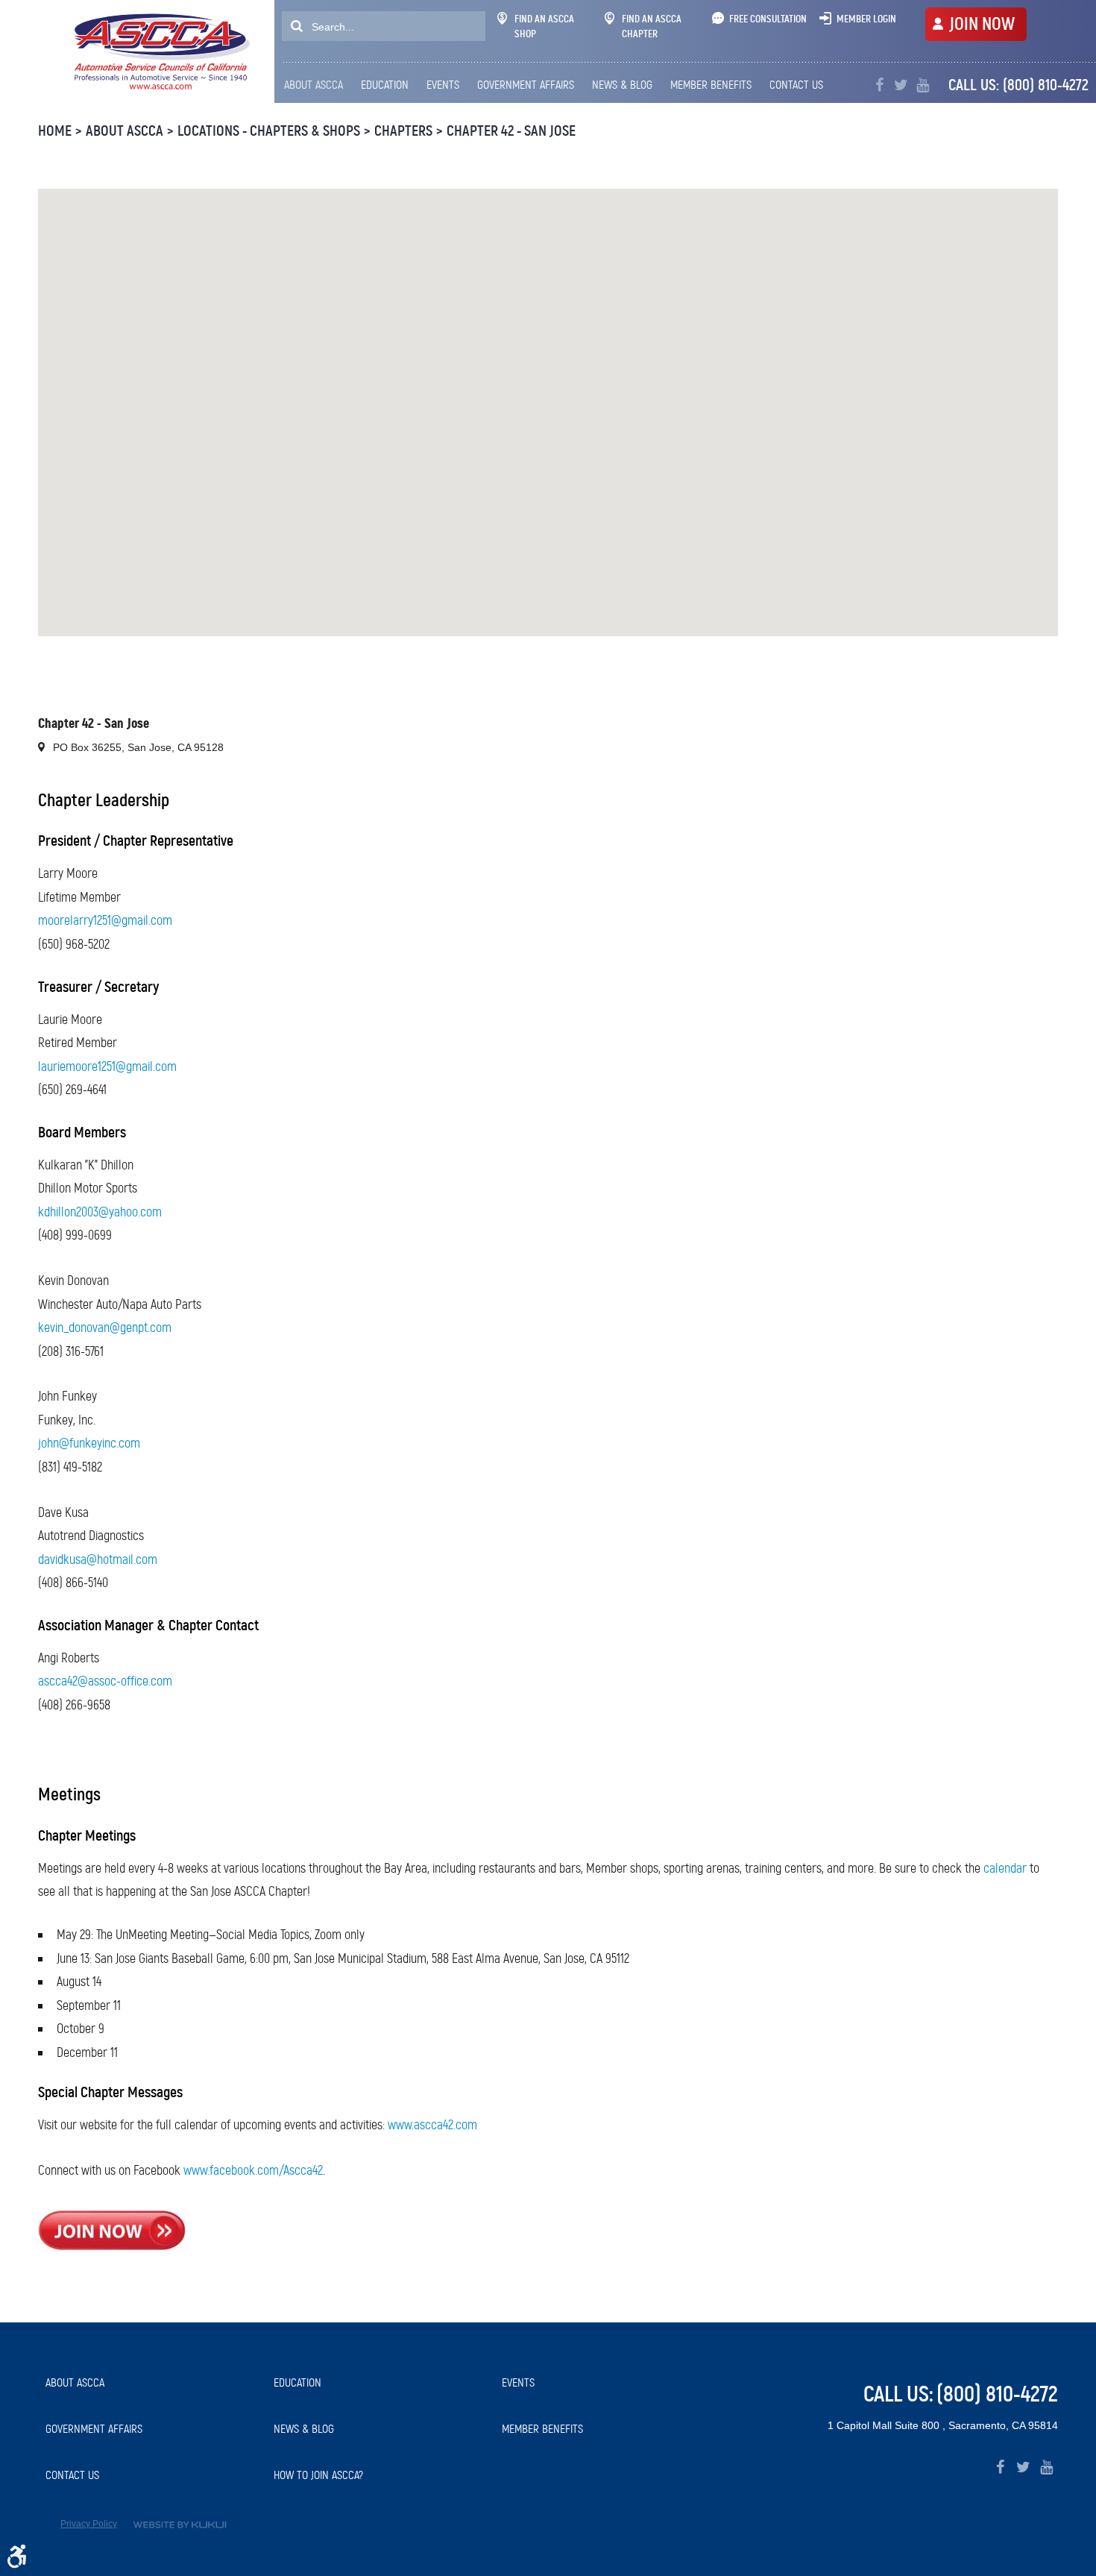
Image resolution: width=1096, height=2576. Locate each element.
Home (55, 131)
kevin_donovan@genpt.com (105, 1328)
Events (443, 85)
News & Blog (622, 85)
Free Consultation (768, 19)
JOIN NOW (982, 24)
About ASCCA (314, 85)
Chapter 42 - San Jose (511, 131)
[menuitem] (317, 85)
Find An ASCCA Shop (544, 26)
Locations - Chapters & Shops (269, 131)
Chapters (403, 131)
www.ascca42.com (432, 2125)
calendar (1005, 1868)
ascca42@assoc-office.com (105, 1681)
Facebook (879, 85)
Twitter (901, 85)
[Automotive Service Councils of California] (160, 51)
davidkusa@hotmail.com (98, 1559)
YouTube (923, 85)
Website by (180, 2525)
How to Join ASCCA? (318, 2475)
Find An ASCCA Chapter (652, 26)
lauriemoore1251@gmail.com (107, 1066)
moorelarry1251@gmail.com (105, 920)
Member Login (866, 19)
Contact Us (796, 85)
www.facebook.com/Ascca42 (253, 2170)
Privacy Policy (89, 2524)
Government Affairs (526, 85)
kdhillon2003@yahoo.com (100, 1212)
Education (385, 85)
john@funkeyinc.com (89, 1443)
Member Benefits (711, 85)
